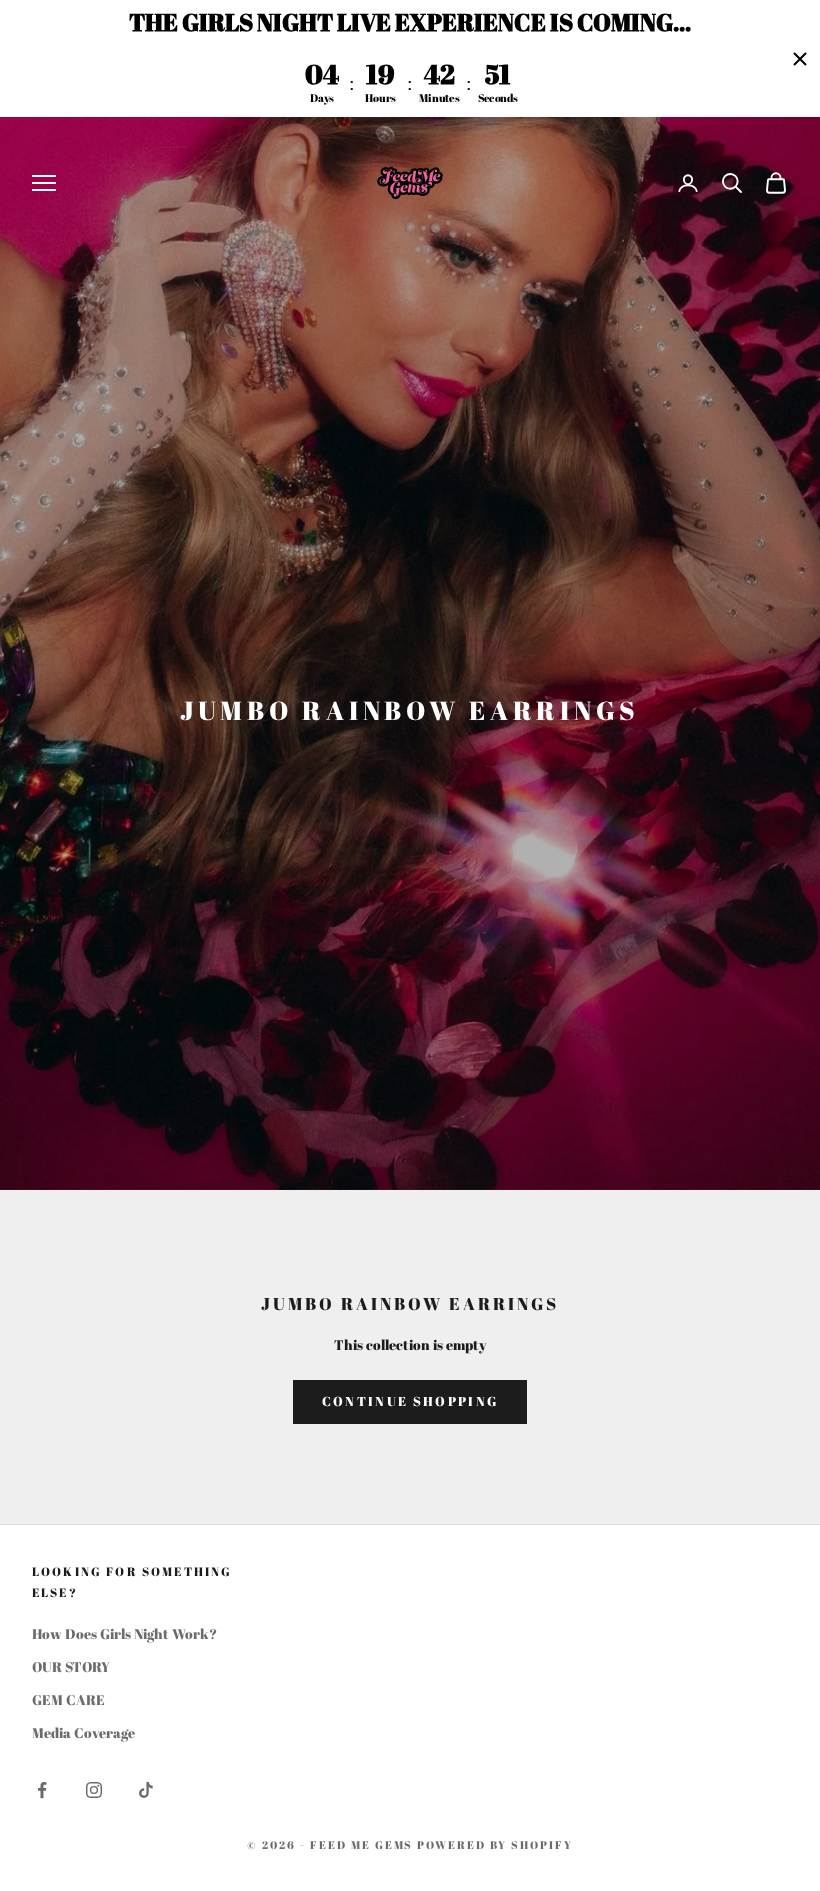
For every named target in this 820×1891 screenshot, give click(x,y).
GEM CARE (68, 1699)
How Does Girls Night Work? (124, 1633)
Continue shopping (410, 1401)
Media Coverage (83, 1732)
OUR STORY (71, 1666)
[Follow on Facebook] (42, 1790)
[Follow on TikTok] (146, 1790)
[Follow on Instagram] (94, 1790)
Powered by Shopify (495, 1844)
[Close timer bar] (800, 59)
